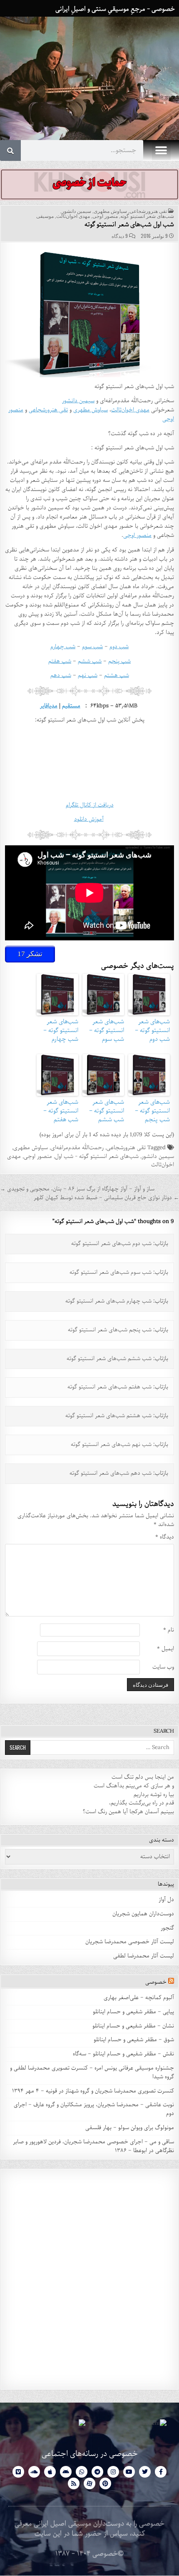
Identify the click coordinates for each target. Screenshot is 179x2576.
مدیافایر (49, 706)
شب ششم (90, 661)
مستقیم (71, 706)
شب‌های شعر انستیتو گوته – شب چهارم (61, 1030)
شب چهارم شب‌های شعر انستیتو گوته (108, 1301)
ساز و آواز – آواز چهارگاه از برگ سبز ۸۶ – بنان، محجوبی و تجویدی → (77, 1189)
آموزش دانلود (89, 819)
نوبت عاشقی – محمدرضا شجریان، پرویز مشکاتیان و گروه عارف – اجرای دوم (94, 2109)
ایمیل (165, 1649)
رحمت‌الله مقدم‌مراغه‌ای (77, 1148)
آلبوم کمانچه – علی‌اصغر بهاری (139, 1998)
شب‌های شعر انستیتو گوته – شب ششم (107, 1111)
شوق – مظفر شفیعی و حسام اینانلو (134, 2040)
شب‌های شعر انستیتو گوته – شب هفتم (61, 1111)
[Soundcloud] (34, 2472)
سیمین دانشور (76, 211)
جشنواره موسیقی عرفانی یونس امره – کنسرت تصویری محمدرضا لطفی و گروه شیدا (92, 2072)
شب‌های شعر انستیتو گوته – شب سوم (107, 1030)
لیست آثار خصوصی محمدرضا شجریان (130, 1942)
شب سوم (92, 647)
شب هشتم (117, 675)
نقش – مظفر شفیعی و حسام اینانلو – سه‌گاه (123, 2054)
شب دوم (119, 647)
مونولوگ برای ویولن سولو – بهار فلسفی (130, 2128)
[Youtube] (129, 2472)
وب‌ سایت (163, 1668)
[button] (161, 151)
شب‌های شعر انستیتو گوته (147, 216)
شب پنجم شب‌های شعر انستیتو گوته (110, 1330)
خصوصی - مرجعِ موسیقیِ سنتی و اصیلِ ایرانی (115, 9)
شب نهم (88, 675)
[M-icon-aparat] (89, 2483)
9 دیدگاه (120, 236)
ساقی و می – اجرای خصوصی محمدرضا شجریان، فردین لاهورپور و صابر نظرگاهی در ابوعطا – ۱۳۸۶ (93, 2146)
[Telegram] (97, 2472)
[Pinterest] (105, 2483)
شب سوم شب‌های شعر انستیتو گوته (111, 1272)
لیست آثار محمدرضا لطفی (144, 1956)
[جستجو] (10, 150)
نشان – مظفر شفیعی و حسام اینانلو (133, 2026)
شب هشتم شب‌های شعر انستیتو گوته (108, 1416)
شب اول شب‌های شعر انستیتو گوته (129, 225)
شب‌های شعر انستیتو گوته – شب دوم (152, 1030)
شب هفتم (60, 661)
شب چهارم (63, 647)
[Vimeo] (18, 2472)
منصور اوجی (105, 216)
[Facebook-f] (161, 2472)
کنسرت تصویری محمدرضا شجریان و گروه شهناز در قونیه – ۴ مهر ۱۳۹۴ (92, 2091)
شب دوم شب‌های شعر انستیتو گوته (111, 1244)
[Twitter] (145, 2472)
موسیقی (45, 216)
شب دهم (61, 675)
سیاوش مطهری (110, 211)
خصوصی (156, 1982)
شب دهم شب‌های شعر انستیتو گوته (111, 1473)
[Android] (66, 2472)
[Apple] (50, 2472)
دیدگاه (165, 1537)
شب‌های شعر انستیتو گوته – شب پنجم (152, 1111)
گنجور (167, 1928)
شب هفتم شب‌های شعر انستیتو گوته (109, 1387)
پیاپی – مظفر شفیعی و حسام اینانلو (133, 2012)
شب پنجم (119, 661)
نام (169, 1630)
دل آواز (166, 1900)
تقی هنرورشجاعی (148, 211)
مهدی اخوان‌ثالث (73, 216)
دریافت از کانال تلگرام (90, 805)
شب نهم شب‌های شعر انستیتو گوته (111, 1445)
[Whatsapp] (82, 2472)
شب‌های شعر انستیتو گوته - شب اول (97, 1156)
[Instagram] (113, 2472)
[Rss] (74, 2483)
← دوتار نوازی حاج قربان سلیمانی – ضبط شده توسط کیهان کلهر (106, 1198)
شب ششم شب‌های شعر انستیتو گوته (109, 1359)
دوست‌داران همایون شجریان (143, 1914)
